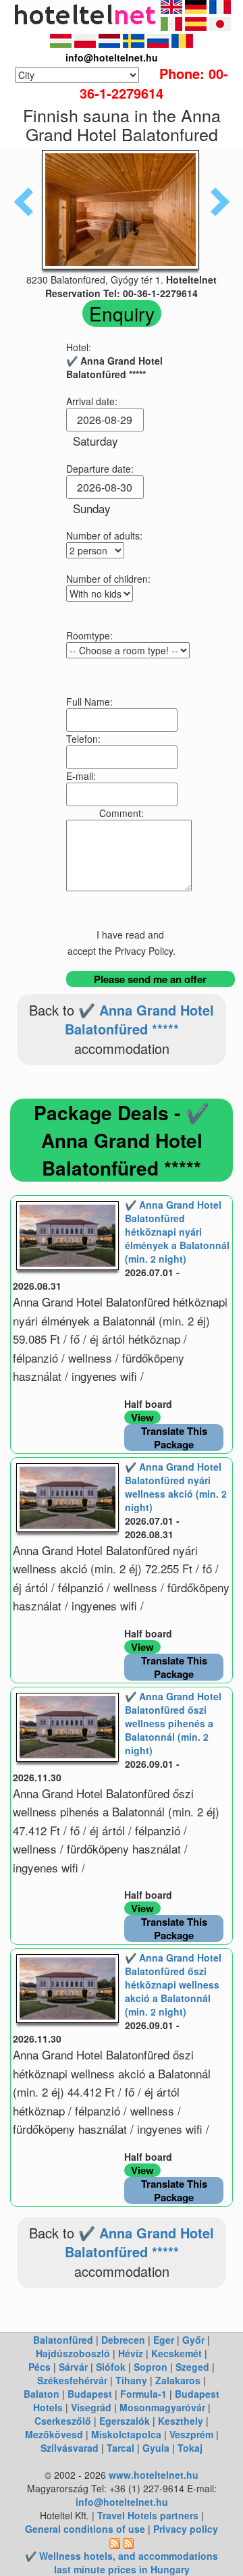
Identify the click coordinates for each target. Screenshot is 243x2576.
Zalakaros (178, 2380)
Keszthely (181, 2421)
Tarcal (120, 2448)
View (142, 1417)
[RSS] (115, 2542)
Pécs (39, 2367)
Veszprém (191, 2434)
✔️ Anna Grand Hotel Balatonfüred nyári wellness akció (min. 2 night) (176, 1487)
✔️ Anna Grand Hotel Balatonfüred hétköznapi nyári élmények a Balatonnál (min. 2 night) (177, 1232)
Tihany (131, 2380)
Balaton (42, 2394)
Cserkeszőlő (63, 2421)
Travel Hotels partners (148, 2515)
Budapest (90, 2394)
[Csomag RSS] (128, 2542)
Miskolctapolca (126, 2434)
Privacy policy (186, 2529)
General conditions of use (85, 2529)
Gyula (156, 2448)
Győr (193, 2340)
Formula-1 (143, 2394)
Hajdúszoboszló (73, 2353)
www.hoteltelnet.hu (154, 2475)
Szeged (192, 2367)
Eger (164, 2340)
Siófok (111, 2367)
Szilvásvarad (70, 2448)
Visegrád (91, 2407)
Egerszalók (125, 2421)
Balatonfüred (63, 2340)
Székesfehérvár (72, 2380)
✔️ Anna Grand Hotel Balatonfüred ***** (140, 1020)
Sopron (151, 2367)
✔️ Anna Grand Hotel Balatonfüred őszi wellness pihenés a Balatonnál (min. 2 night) (173, 1723)
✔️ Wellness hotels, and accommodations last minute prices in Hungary (122, 2562)
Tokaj (190, 2448)
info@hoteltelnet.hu (122, 2502)
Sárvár (73, 2367)
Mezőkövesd (54, 2434)
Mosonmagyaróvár (162, 2407)
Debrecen (123, 2340)
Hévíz (131, 2353)
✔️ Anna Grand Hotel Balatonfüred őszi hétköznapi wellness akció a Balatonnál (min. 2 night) (173, 1984)
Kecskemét (177, 2353)
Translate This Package (174, 1438)
